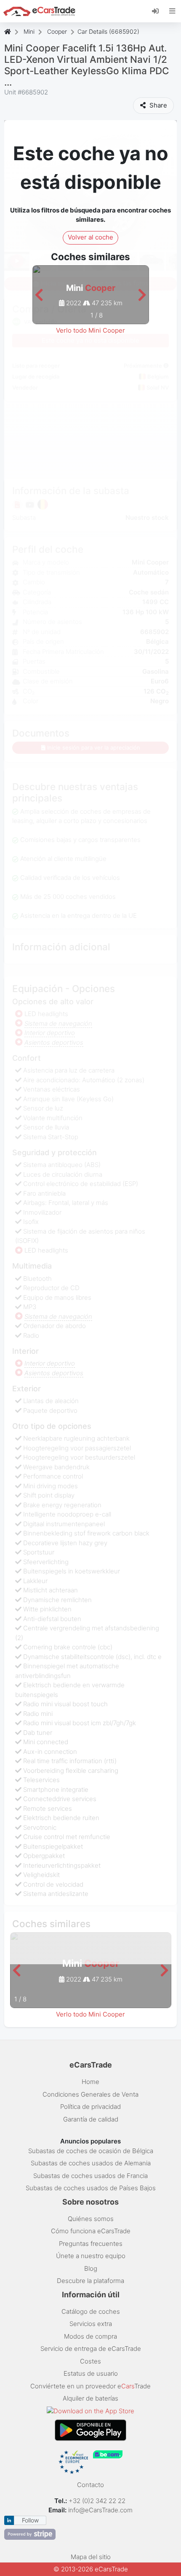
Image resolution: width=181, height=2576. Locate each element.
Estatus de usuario (91, 2373)
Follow (30, 2520)
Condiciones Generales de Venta (90, 2094)
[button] (39, 295)
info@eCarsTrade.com (100, 2510)
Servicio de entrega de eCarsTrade (91, 2349)
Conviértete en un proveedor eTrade (90, 2386)
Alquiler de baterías (90, 2398)
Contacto (90, 2485)
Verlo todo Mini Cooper (90, 330)
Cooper (57, 31)
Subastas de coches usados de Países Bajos (91, 2188)
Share (157, 105)
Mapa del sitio (91, 2557)
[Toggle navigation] (172, 11)
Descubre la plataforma (90, 2281)
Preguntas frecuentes (91, 2244)
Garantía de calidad (91, 2119)
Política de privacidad (90, 2107)
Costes (90, 2361)
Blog (91, 2268)
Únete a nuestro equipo (91, 2256)
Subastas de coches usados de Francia (90, 2176)
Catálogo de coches (91, 2311)
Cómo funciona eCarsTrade (91, 2231)
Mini (29, 31)
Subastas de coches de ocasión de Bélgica (91, 2151)
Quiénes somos (91, 2219)
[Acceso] (158, 11)
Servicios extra (91, 2324)
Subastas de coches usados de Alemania (91, 2163)
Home (90, 2082)
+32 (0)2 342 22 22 (98, 2501)
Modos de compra (90, 2336)
